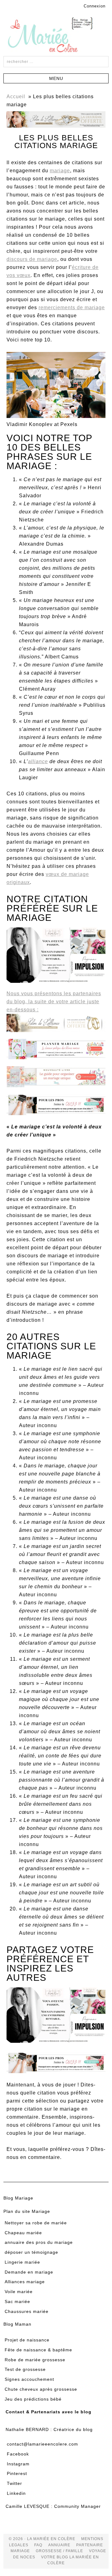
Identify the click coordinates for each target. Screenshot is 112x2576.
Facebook (18, 2454)
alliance (38, 761)
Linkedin (16, 2493)
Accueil (16, 97)
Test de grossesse (25, 2369)
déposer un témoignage (31, 2252)
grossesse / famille (59, 2551)
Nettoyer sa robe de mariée (36, 2223)
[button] (56, 78)
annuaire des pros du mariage (39, 2242)
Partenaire (90, 2545)
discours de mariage (32, 259)
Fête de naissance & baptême (38, 2350)
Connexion (95, 6)
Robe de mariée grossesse (35, 2360)
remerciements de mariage (72, 308)
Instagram (18, 2464)
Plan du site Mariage (27, 2211)
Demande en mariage (29, 2272)
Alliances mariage (25, 2282)
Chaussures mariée (27, 2311)
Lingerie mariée (22, 2262)
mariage (60, 171)
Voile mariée (19, 2292)
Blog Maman (17, 2324)
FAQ (38, 2545)
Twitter (14, 2483)
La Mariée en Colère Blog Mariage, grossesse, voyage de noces (56, 36)
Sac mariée (17, 2301)
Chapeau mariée (23, 2233)
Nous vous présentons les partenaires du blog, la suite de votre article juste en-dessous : (54, 1002)
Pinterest (17, 2473)
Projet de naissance (27, 2340)
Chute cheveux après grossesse (41, 2389)
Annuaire (59, 2545)
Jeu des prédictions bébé (33, 2399)
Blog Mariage (18, 2198)
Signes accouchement (29, 2379)
